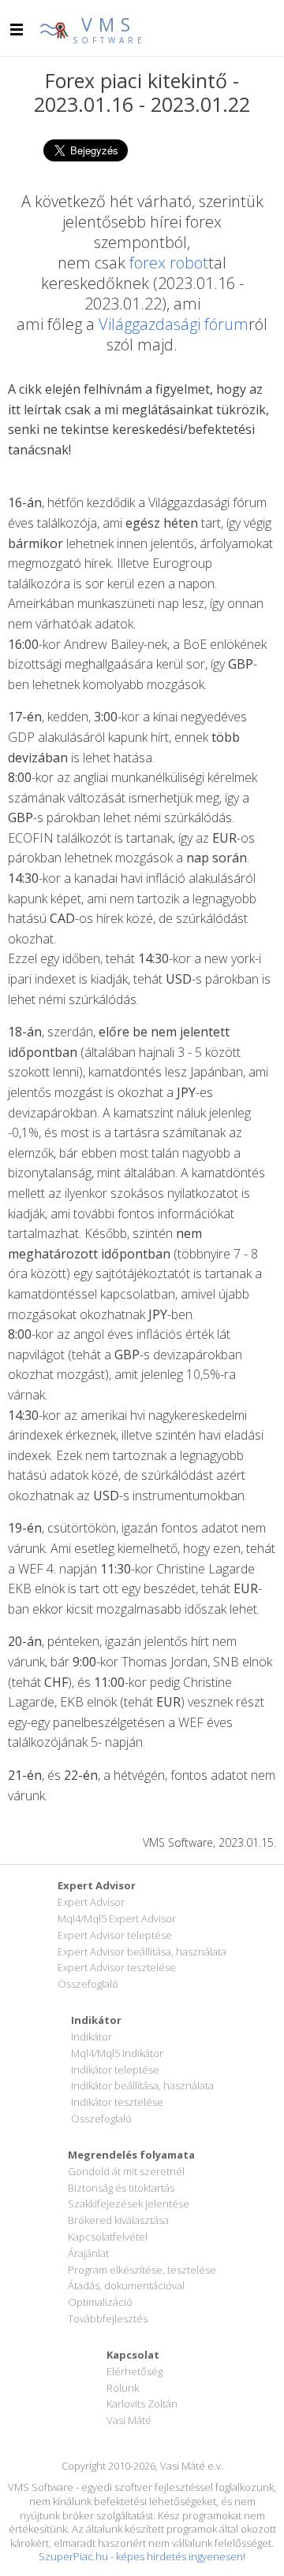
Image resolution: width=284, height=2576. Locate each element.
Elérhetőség (135, 2371)
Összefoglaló (88, 1984)
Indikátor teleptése (115, 2070)
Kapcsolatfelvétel (108, 2237)
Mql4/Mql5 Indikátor (117, 2053)
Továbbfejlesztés (108, 2318)
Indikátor (92, 2037)
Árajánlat (88, 2253)
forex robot (169, 263)
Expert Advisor (91, 1902)
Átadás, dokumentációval (126, 2285)
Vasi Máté (129, 2420)
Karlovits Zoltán (142, 2404)
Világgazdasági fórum (174, 324)
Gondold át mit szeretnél (126, 2171)
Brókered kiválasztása (118, 2220)
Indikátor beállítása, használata (142, 2085)
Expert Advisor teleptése (115, 1935)
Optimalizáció (100, 2302)
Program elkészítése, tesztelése (142, 2270)
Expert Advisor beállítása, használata (142, 1951)
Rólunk (123, 2388)
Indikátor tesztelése (117, 2102)
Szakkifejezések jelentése (129, 2203)
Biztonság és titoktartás (121, 2188)
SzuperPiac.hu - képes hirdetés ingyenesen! (142, 2556)
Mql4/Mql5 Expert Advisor (117, 1918)
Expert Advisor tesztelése (117, 1967)
